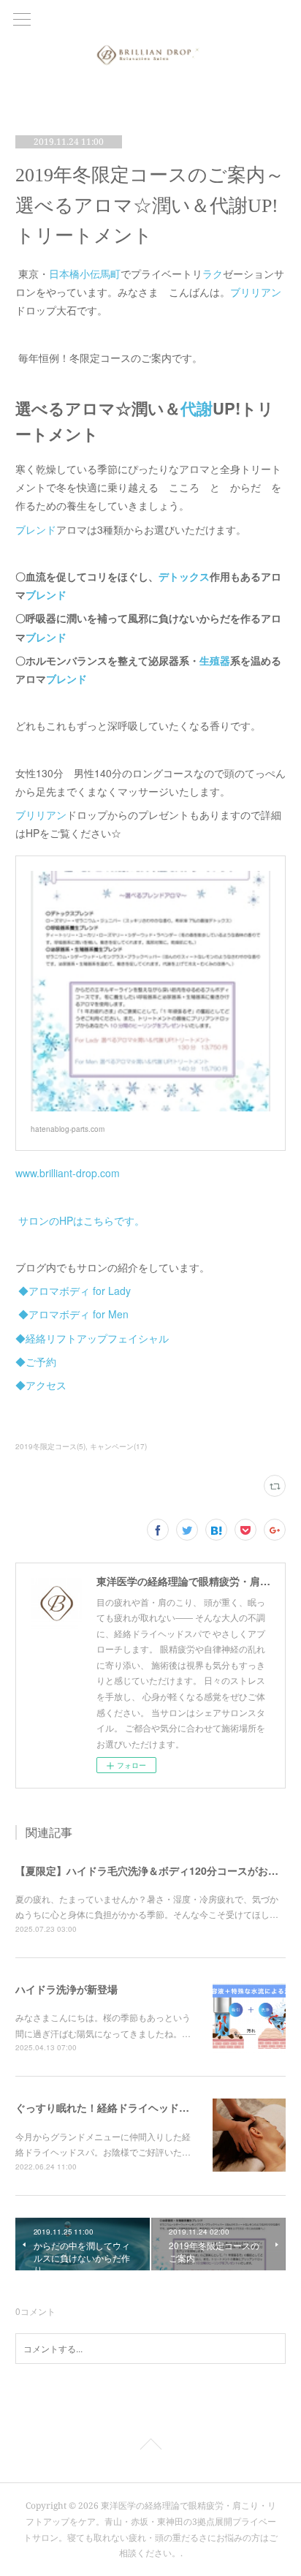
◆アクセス (41, 1385)
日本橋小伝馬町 (85, 273)
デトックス (184, 576)
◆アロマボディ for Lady (75, 1291)
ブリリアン (256, 292)
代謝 (197, 408)
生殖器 (215, 660)
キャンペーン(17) (118, 1446)
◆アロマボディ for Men (73, 1314)
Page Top (150, 2447)
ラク (213, 273)
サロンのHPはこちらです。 (81, 1220)
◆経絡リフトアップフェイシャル (92, 1338)
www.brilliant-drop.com (68, 1173)
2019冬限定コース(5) (50, 1446)
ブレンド (36, 529)
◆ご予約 (36, 1361)
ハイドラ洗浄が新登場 (66, 1989)
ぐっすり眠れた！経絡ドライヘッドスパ (107, 2107)
